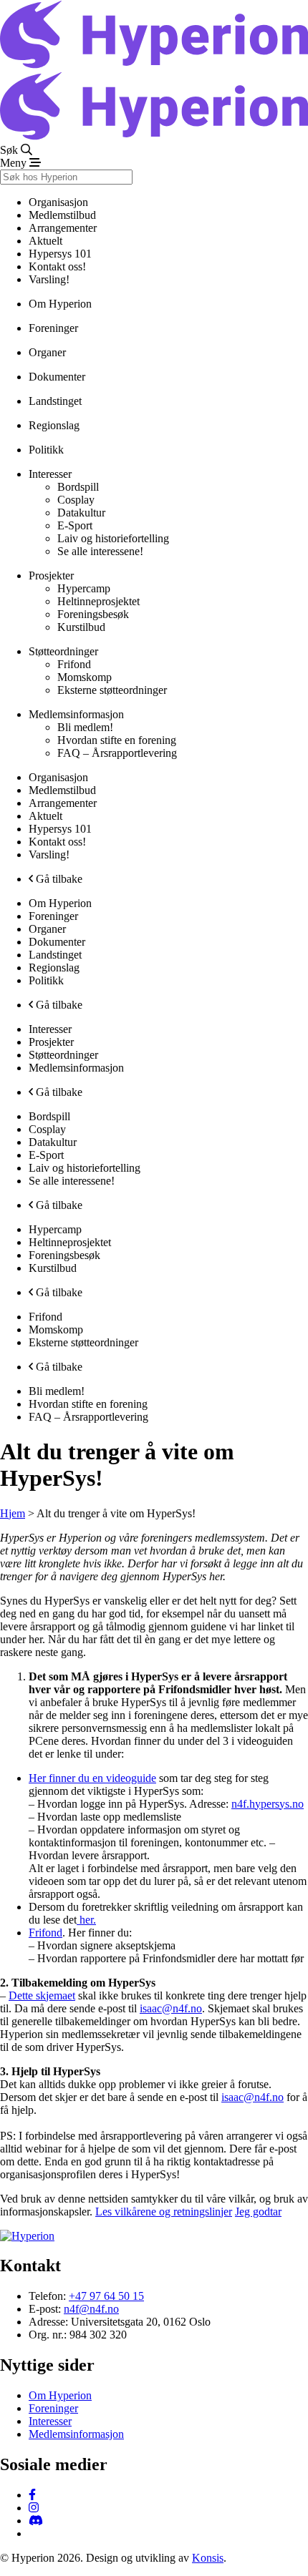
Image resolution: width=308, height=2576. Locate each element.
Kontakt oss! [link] (57, 266)
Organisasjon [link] (58, 777)
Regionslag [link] (54, 425)
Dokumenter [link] (57, 377)
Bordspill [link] (78, 487)
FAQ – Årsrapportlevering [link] (117, 753)
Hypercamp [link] (84, 588)
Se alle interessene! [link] (100, 551)
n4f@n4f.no (91, 2309)
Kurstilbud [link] (81, 627)
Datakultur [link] (81, 513)
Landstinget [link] (55, 401)
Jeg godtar (258, 2212)
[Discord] (36, 2521)
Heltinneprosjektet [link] (98, 601)
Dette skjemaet (42, 1995)
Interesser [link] (50, 1029)
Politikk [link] (46, 450)
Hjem (13, 1513)
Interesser (50, 2421)
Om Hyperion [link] (60, 304)
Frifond (45, 1933)
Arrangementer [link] (63, 228)
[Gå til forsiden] (154, 65)
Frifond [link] (74, 664)
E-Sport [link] (75, 525)
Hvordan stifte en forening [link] (117, 740)
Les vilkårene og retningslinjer (164, 2212)
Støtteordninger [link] (63, 1055)
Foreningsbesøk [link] (93, 614)
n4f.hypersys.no (268, 1804)
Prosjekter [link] (51, 1042)
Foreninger (53, 2408)
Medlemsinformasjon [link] (76, 1068)
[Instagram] (34, 2508)
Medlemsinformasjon (76, 2434)
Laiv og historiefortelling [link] (113, 538)
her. (86, 1920)
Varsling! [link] (49, 279)
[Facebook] (32, 2495)
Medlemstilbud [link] (62, 790)
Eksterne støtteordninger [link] (112, 690)
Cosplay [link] (76, 500)
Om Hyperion (60, 2395)
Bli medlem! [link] (85, 727)
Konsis (208, 2558)
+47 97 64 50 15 (106, 2296)
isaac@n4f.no (171, 2008)
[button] (154, 150)
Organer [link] (47, 352)
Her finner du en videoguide (92, 1778)
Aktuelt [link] (45, 241)
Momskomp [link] (85, 677)
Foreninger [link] (53, 328)
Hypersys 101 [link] (60, 254)
